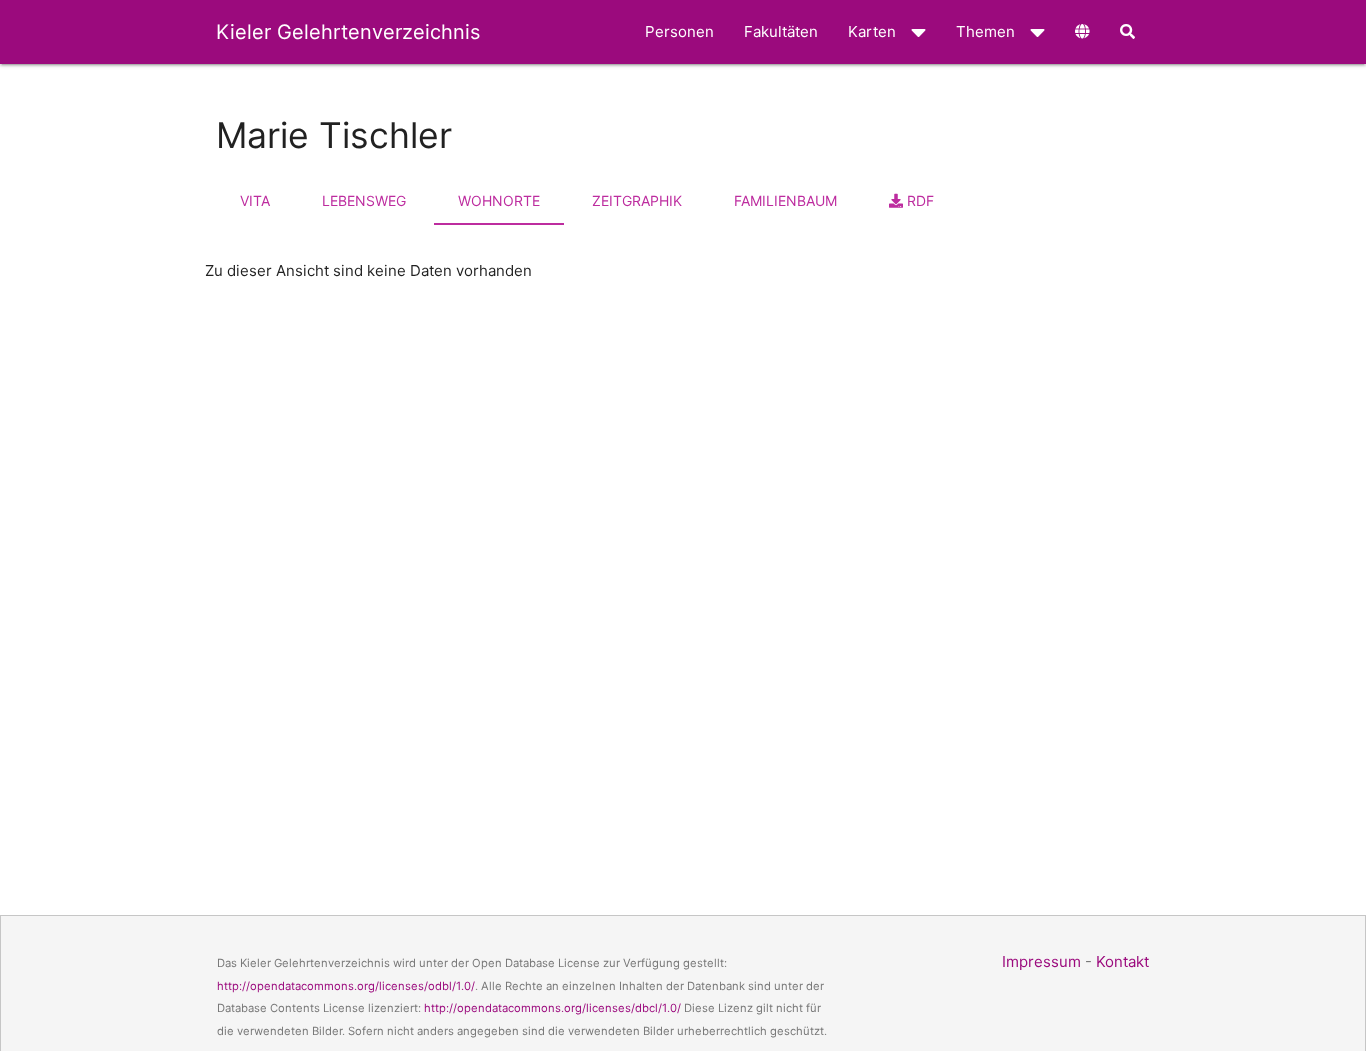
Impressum (1041, 961)
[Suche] (1127, 32)
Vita (255, 200)
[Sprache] (1082, 32)
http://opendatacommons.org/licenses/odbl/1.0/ (346, 986)
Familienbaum (785, 200)
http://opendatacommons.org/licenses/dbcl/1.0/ (552, 1008)
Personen (679, 31)
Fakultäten (781, 31)
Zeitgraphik (637, 200)
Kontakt (1122, 961)
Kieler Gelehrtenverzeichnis (348, 32)
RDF (918, 200)
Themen (985, 31)
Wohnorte (499, 200)
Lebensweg (364, 200)
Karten (872, 31)
